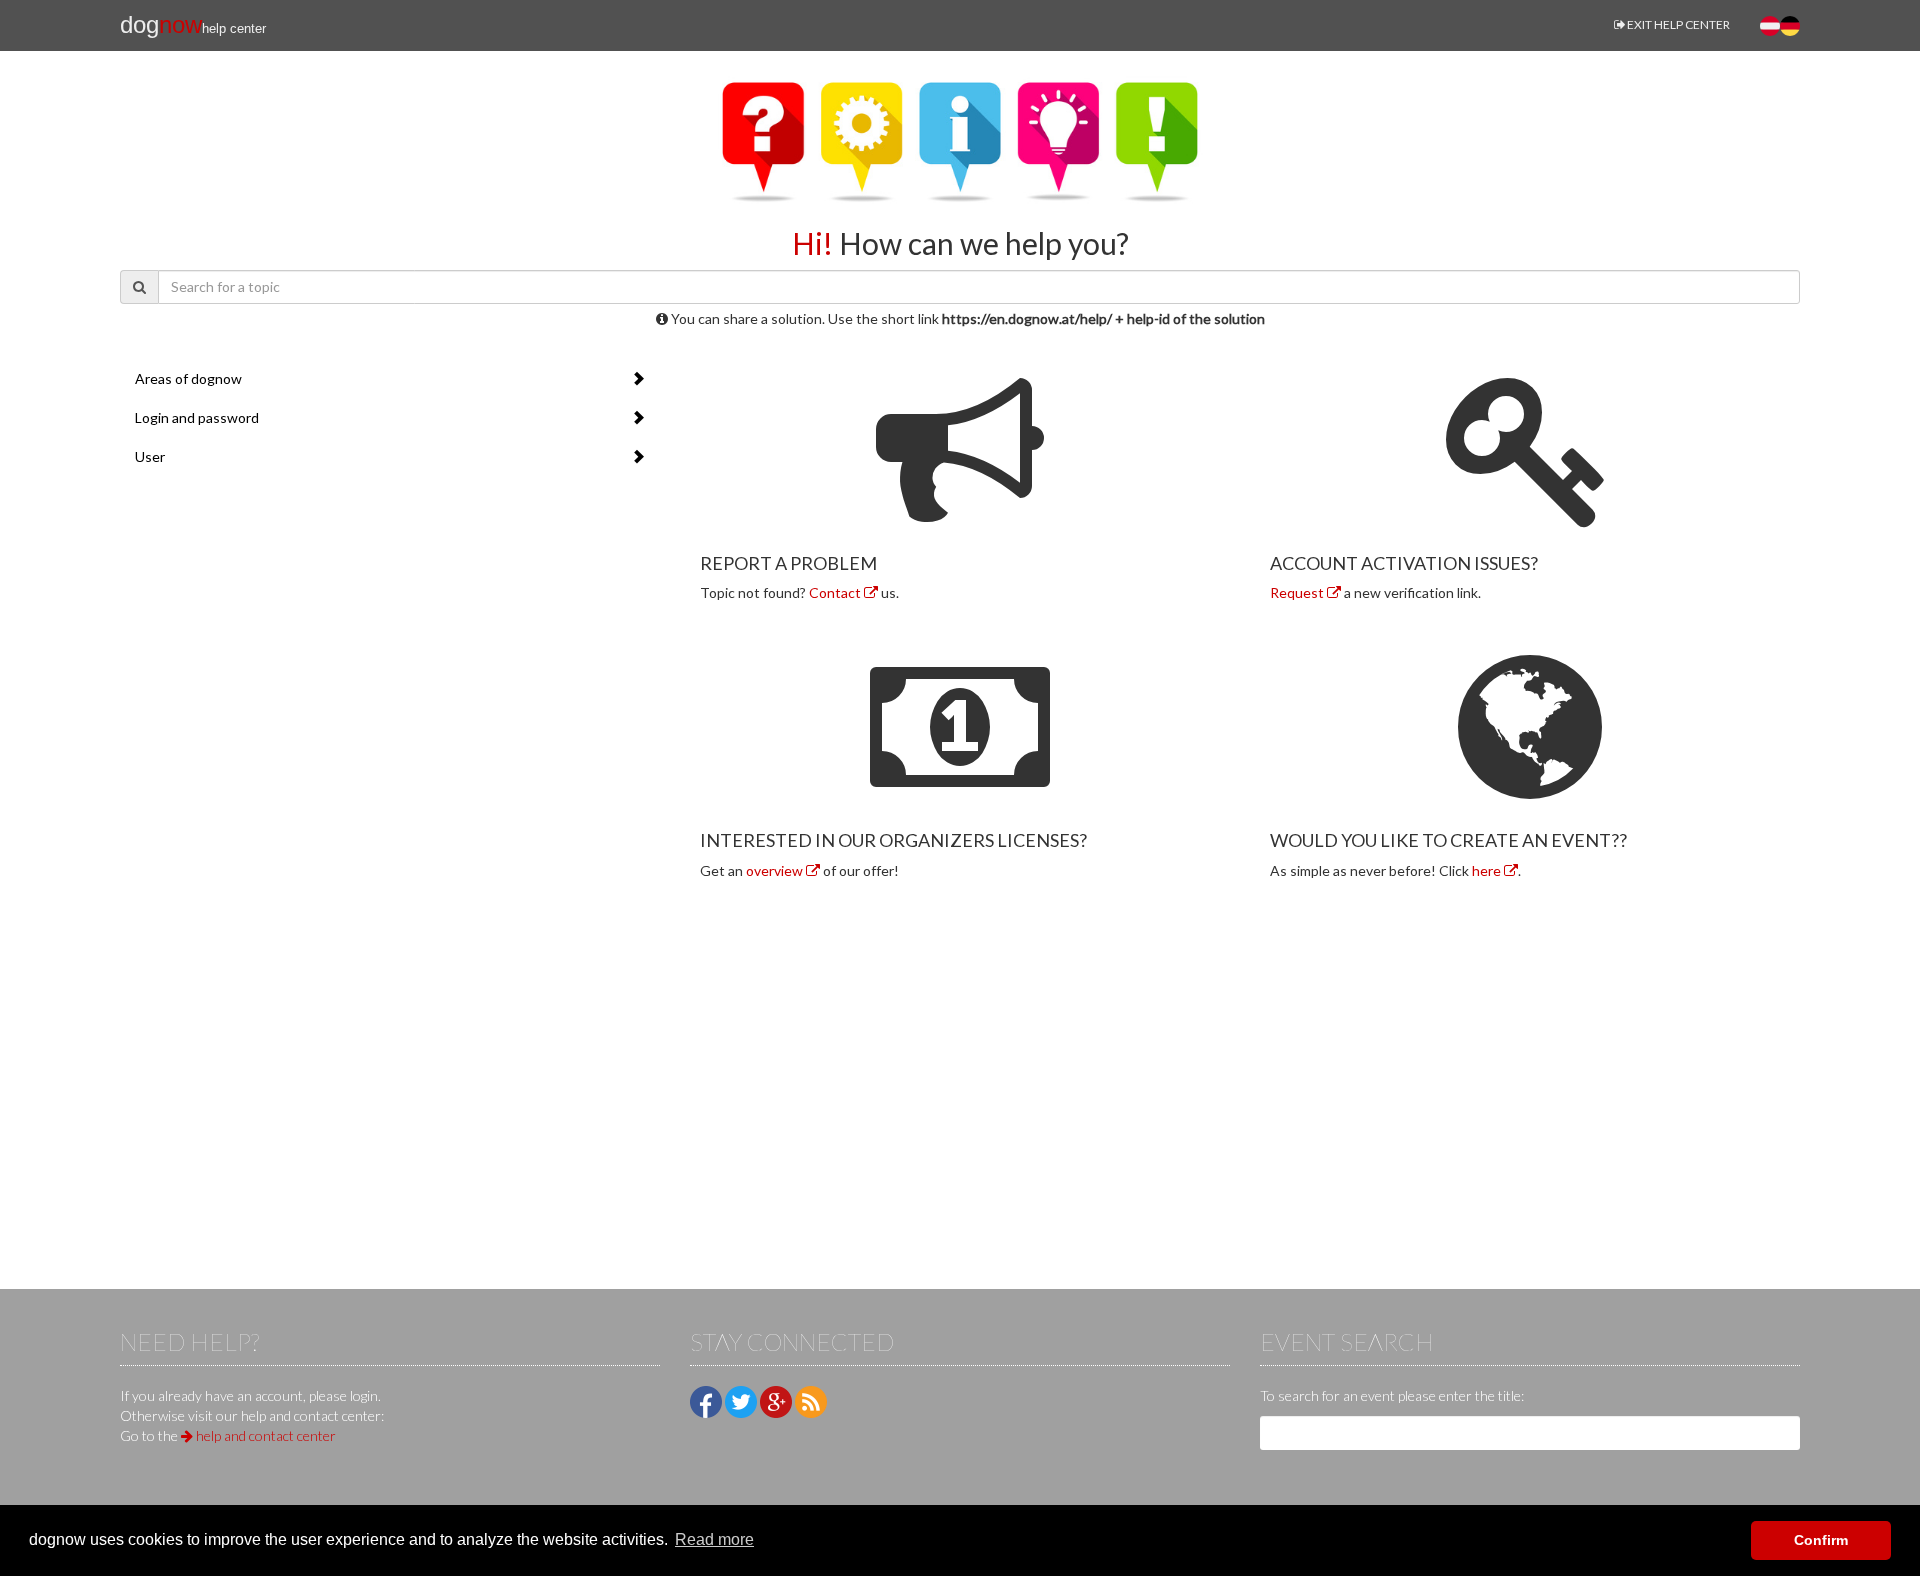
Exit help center (1677, 24)
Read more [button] (714, 1539)
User (150, 456)
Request (1298, 592)
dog (193, 24)
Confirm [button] (1821, 1540)
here (1488, 870)
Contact (836, 592)
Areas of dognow (188, 378)
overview (776, 870)
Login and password (197, 417)
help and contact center (264, 1435)
